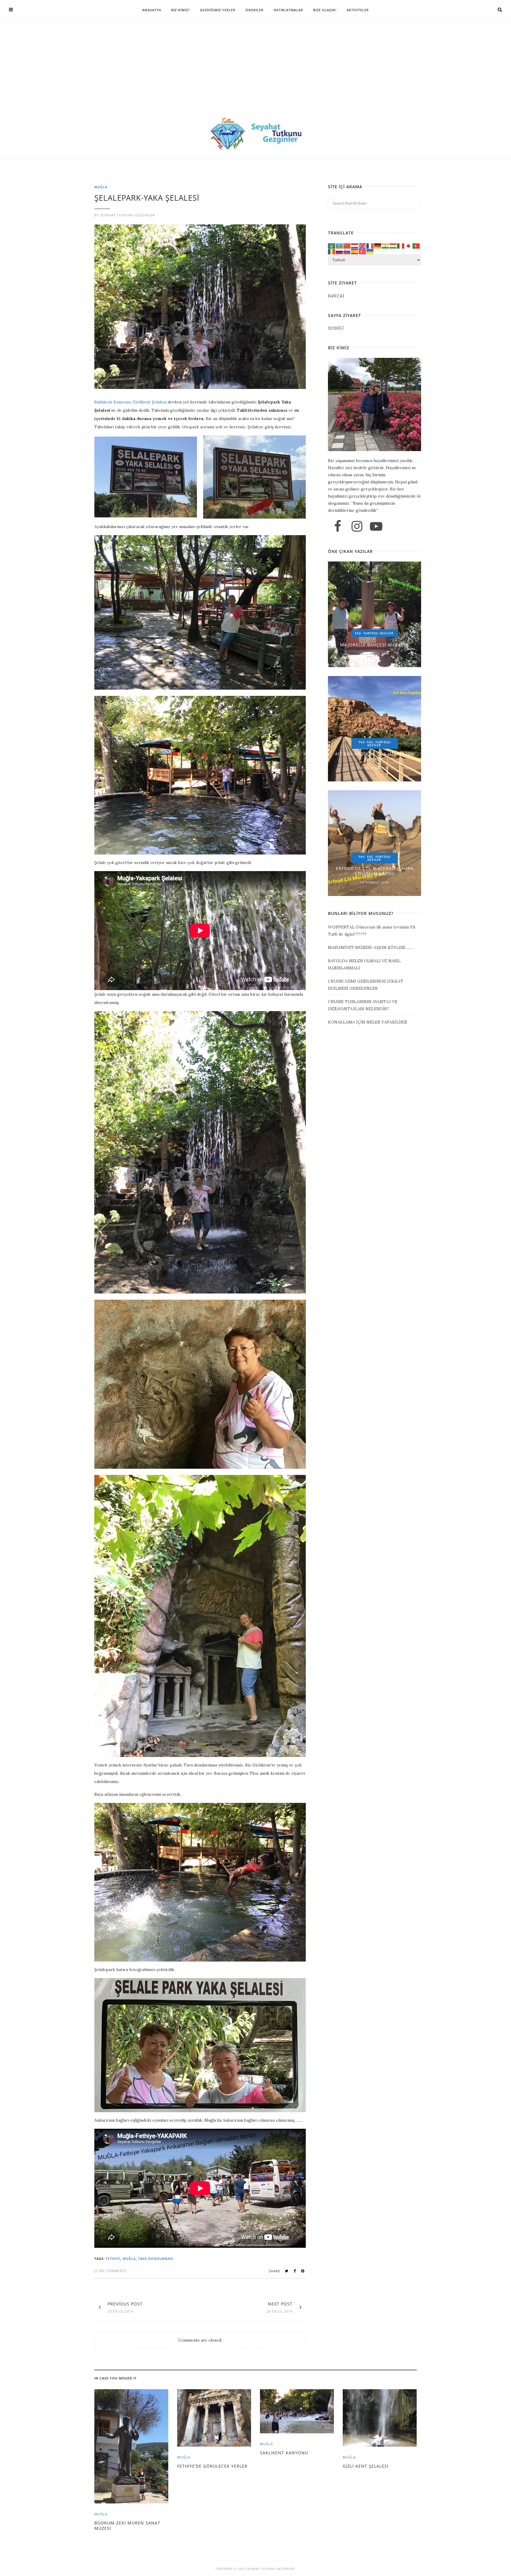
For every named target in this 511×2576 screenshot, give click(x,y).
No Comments (112, 2271)
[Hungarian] (393, 245)
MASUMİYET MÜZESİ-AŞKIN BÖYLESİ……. (370, 947)
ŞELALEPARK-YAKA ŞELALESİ (147, 198)
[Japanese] (409, 245)
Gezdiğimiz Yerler (218, 10)
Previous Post (125, 2304)
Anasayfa (152, 10)
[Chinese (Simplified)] (347, 245)
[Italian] (401, 245)
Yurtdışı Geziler (378, 633)
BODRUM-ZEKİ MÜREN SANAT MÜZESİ (127, 2526)
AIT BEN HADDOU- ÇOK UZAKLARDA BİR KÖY (375, 756)
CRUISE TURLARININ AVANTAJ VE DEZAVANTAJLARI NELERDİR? (363, 1005)
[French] (370, 245)
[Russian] (339, 251)
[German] (378, 245)
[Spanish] (355, 251)
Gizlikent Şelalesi (149, 402)
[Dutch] (355, 245)
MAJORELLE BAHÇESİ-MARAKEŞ (375, 645)
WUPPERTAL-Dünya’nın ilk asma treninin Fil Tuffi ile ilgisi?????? (372, 931)
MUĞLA (101, 187)
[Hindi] (386, 245)
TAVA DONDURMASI (156, 2259)
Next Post (280, 2304)
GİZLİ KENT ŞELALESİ (366, 2466)
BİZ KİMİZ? (181, 10)
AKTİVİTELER (358, 10)
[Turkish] (363, 251)
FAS (358, 633)
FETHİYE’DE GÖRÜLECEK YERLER (212, 2466)
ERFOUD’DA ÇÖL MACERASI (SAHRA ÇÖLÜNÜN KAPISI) (375, 871)
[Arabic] (332, 245)
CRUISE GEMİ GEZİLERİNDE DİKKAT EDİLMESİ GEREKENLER (366, 985)
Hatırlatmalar (288, 10)
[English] (363, 245)
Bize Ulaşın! (325, 10)
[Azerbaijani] (339, 245)
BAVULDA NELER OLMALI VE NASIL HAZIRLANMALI (364, 964)
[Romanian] (332, 251)
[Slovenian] (347, 251)
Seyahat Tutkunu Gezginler (127, 215)
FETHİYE (113, 2259)
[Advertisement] (256, 74)
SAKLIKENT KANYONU (284, 2453)
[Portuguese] (416, 245)
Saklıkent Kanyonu (112, 402)
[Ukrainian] (370, 251)
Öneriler (254, 10)
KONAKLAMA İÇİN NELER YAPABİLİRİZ (368, 1022)
